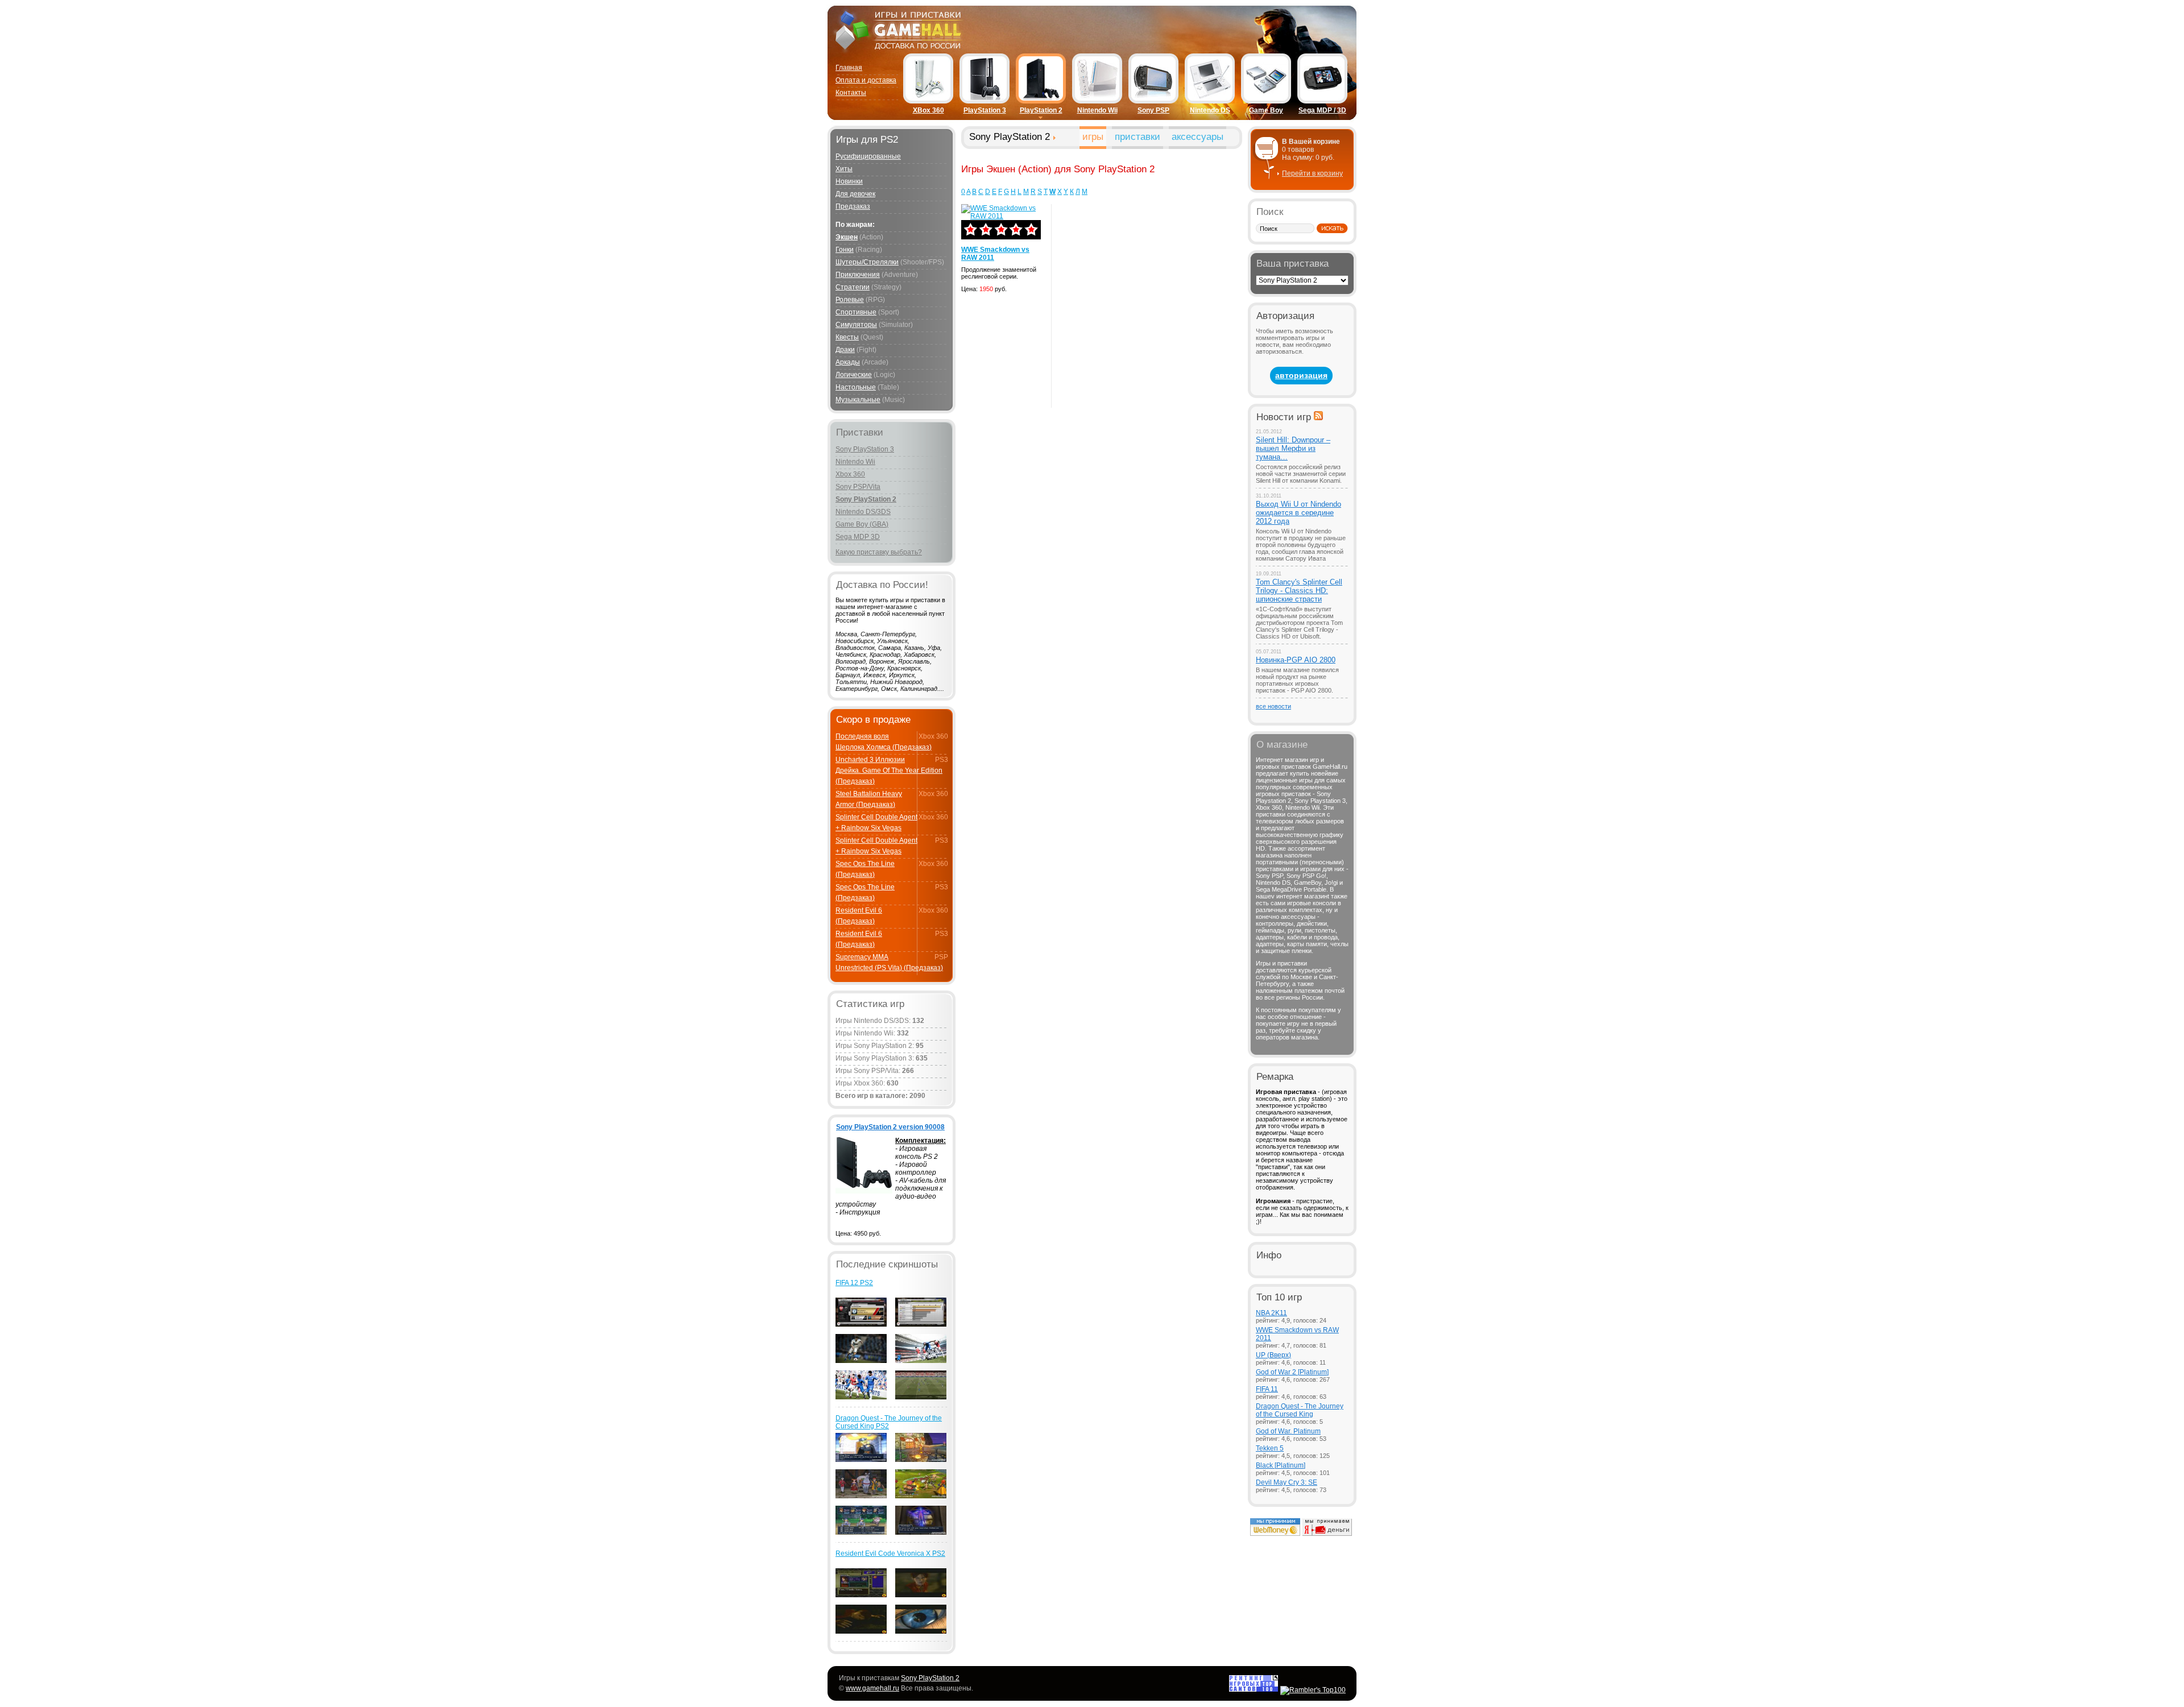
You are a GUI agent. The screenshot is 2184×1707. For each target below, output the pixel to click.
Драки (845, 350)
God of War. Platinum (1288, 1431)
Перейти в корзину (1312, 173)
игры (1093, 137)
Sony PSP (1153, 110)
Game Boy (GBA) (862, 524)
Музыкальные (858, 400)
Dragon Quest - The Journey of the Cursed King (1300, 1410)
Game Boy (1266, 110)
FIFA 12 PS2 (854, 1283)
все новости (1273, 706)
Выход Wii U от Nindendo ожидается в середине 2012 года (1298, 513)
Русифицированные (868, 156)
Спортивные (856, 312)
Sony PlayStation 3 (865, 449)
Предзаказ (853, 206)
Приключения (858, 275)
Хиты (844, 169)
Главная (849, 68)
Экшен (847, 237)
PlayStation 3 (985, 110)
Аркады (848, 362)
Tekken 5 (1270, 1448)
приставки (1137, 137)
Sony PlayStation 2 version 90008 (890, 1127)
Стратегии (853, 287)
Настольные (856, 387)
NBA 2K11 (1271, 1313)
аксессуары (1198, 137)
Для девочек (855, 194)
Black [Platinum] (1281, 1465)
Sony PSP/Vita (858, 487)
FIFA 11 (1267, 1389)
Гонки (845, 250)
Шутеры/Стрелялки (867, 262)
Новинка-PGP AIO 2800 (1296, 660)
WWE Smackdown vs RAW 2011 (995, 254)
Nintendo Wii (1097, 110)
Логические (854, 375)
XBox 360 (928, 110)
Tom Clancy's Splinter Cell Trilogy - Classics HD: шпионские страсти (1299, 591)
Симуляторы (856, 325)
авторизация (1301, 375)
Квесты (847, 337)
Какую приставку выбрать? (879, 552)
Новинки (849, 181)
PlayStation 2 (1041, 110)
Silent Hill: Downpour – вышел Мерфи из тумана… (1293, 448)
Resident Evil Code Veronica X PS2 (890, 1553)
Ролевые (850, 300)
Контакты (851, 93)
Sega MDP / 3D (1322, 110)
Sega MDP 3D (858, 537)
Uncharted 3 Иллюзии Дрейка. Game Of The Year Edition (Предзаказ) (889, 770)
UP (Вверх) (1273, 1355)
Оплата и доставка (866, 80)
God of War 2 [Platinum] (1292, 1372)
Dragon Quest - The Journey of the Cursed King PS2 (889, 1422)
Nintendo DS (1210, 110)
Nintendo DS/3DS (863, 512)
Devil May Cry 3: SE (1287, 1482)
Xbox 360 (850, 474)
